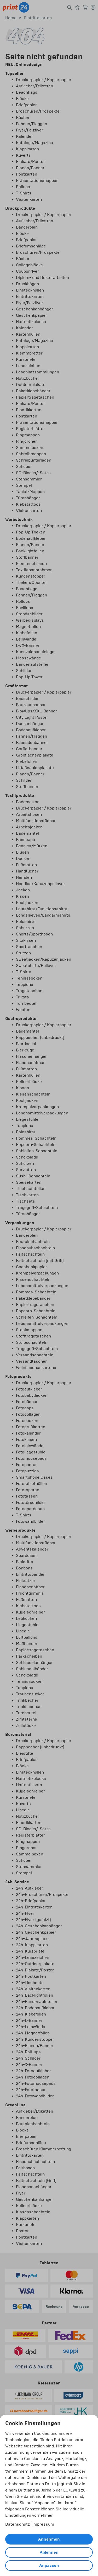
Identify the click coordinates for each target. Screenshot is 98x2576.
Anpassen (49, 2566)
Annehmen (49, 2539)
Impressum (43, 2524)
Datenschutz (18, 2524)
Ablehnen (49, 2552)
